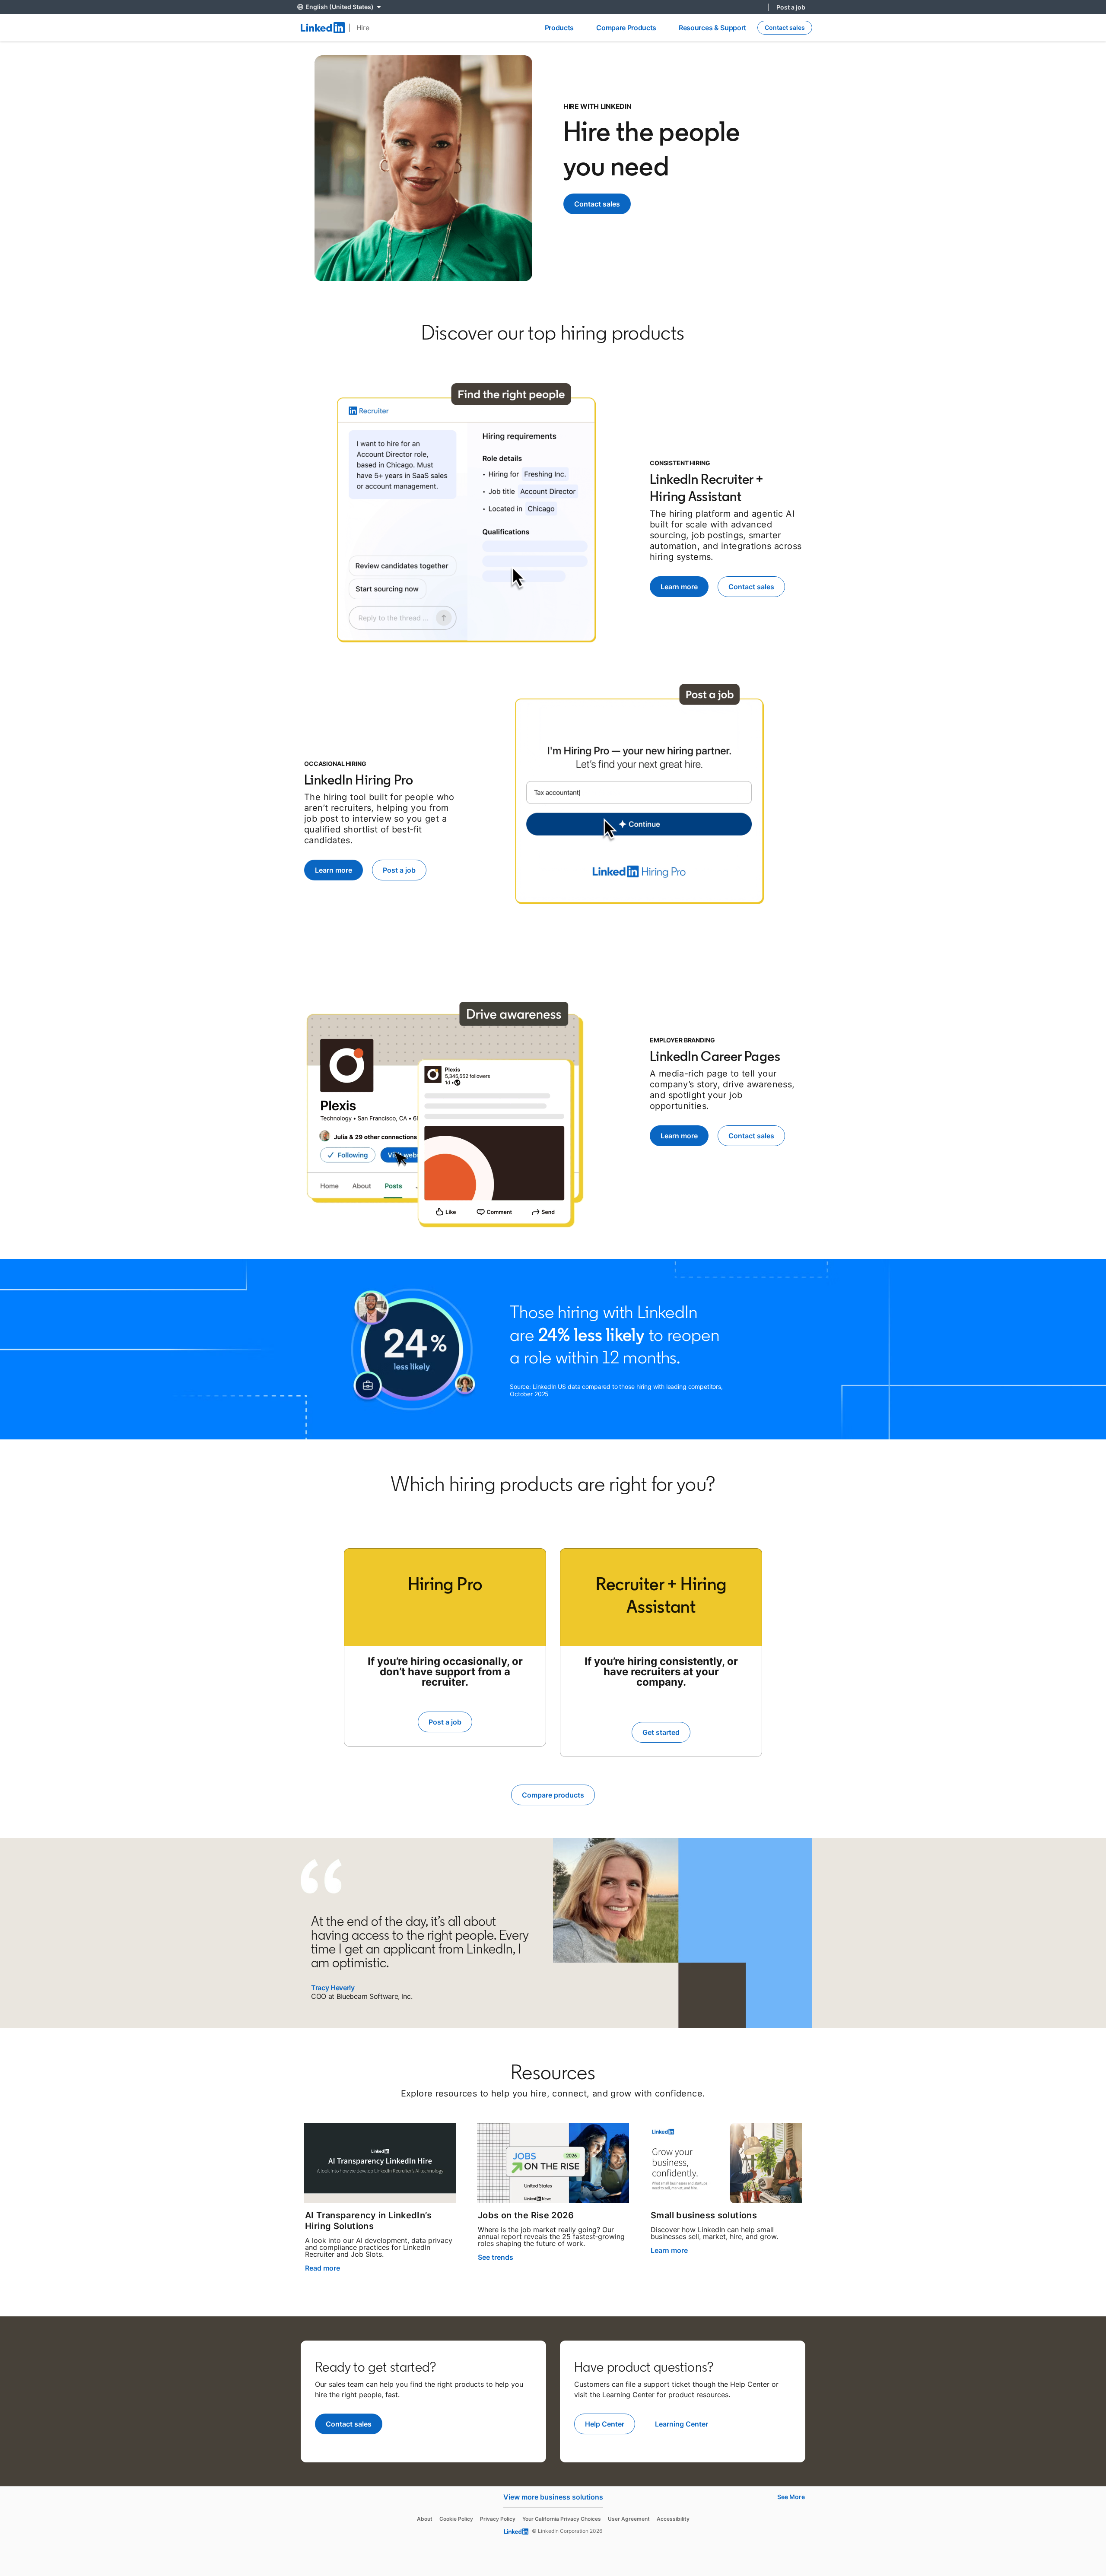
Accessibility (673, 2519)
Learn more (669, 2250)
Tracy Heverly (333, 1988)
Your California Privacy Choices (562, 2519)
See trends (496, 2257)
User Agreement (629, 2519)
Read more (323, 2268)
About (425, 2519)
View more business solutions (553, 2497)
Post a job (791, 7)
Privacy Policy (498, 2519)
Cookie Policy (456, 2519)
